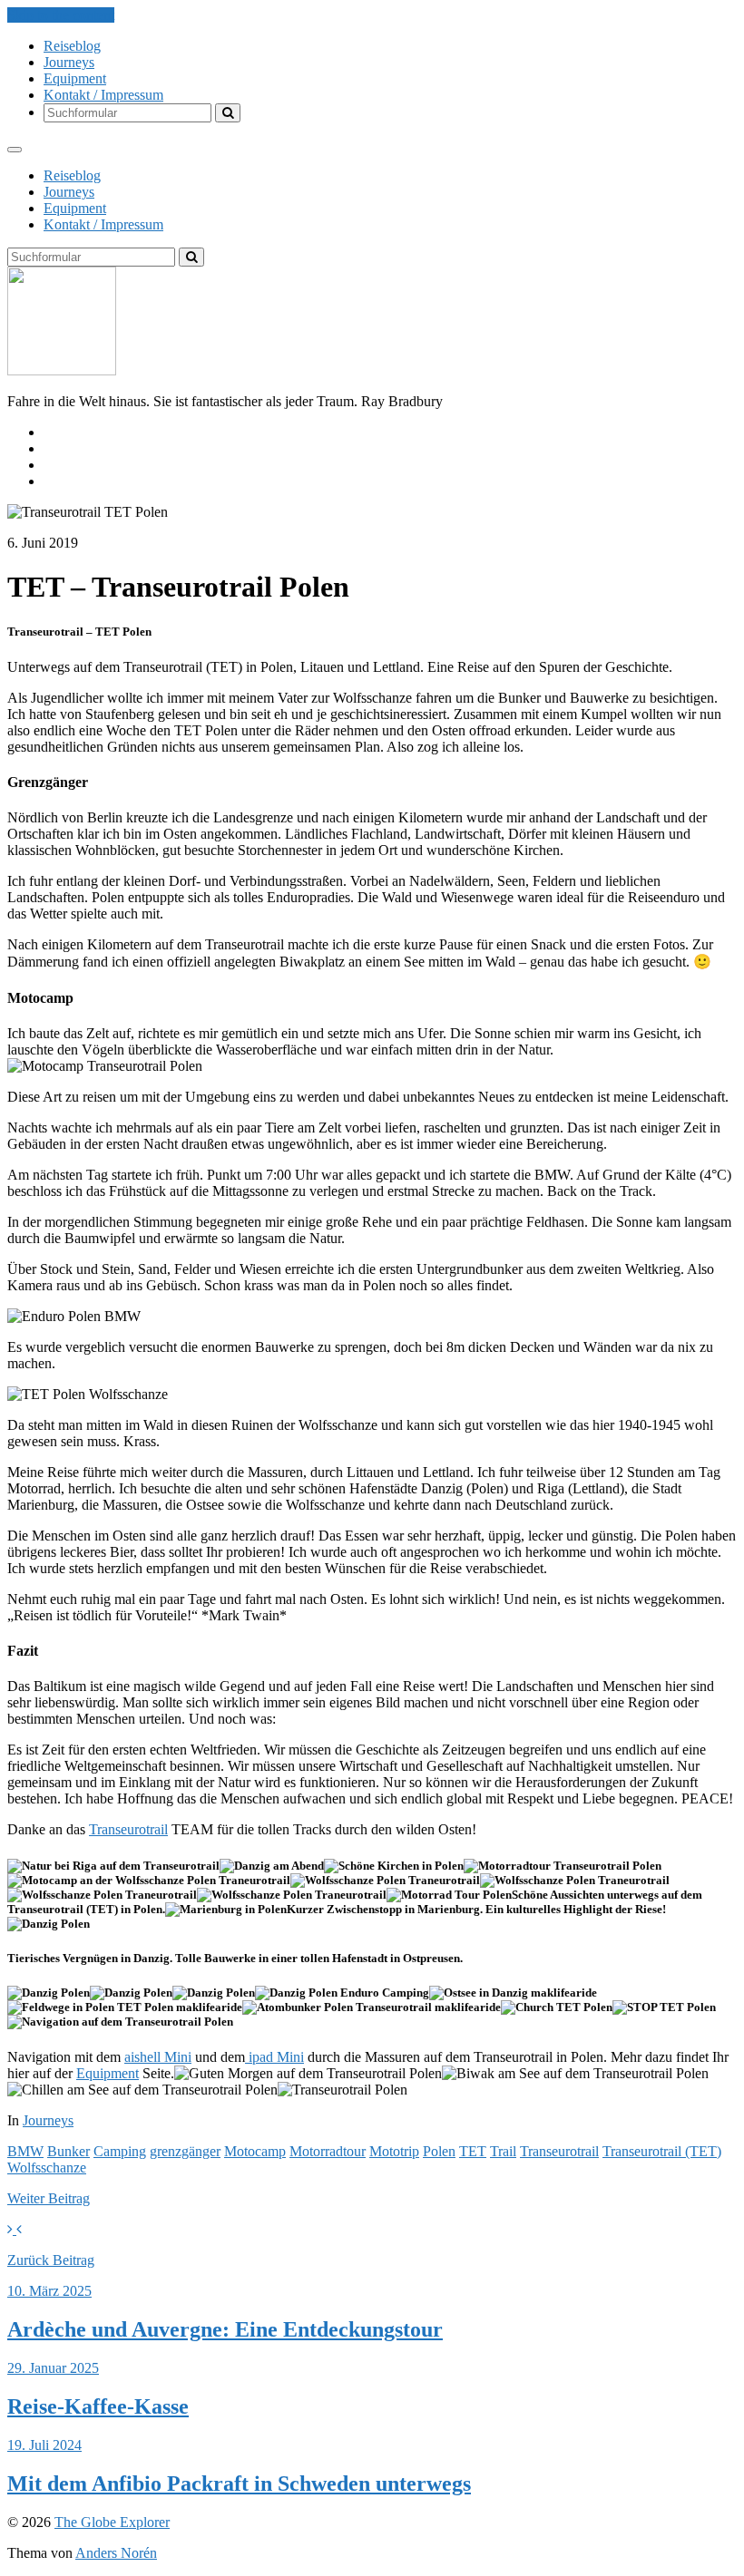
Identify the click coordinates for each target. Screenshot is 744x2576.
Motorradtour (328, 2151)
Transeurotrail (128, 1829)
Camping (120, 2151)
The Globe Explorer (112, 2522)
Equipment (75, 78)
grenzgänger (185, 2151)
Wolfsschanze (47, 2168)
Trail (503, 2151)
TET (473, 2151)
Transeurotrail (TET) (662, 2151)
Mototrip (394, 2151)
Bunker (69, 2151)
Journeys (69, 62)
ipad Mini (274, 2057)
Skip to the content (61, 15)
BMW (25, 2151)
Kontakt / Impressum (103, 95)
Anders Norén (116, 2553)
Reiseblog (72, 46)
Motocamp (255, 2151)
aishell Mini (158, 2057)
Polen (439, 2151)
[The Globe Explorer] (62, 370)
